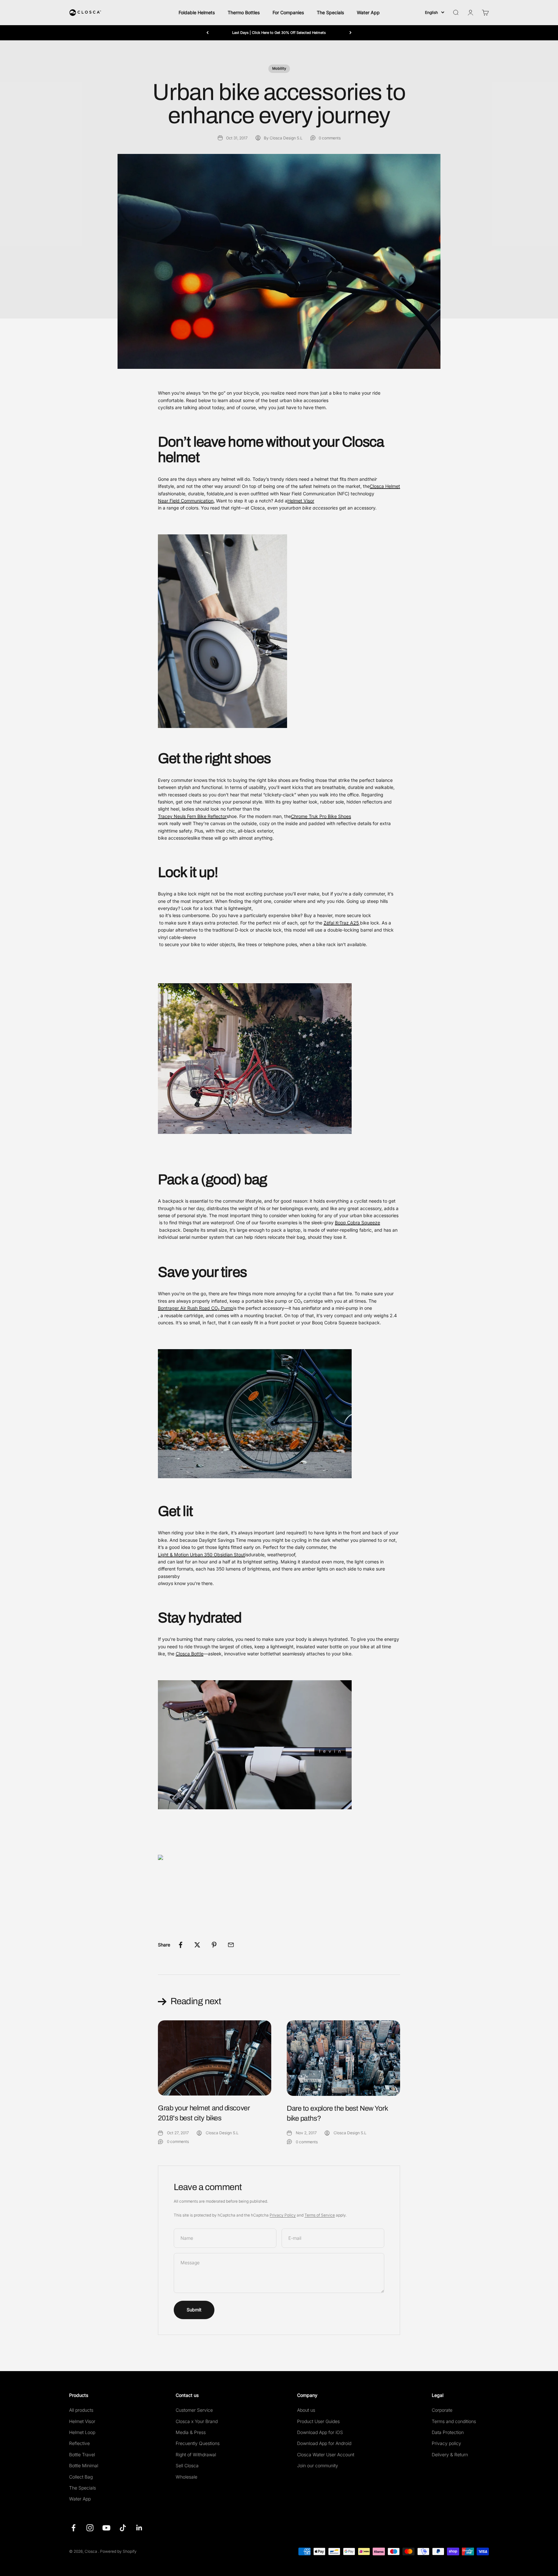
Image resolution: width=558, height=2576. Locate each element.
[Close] (539, 2465)
